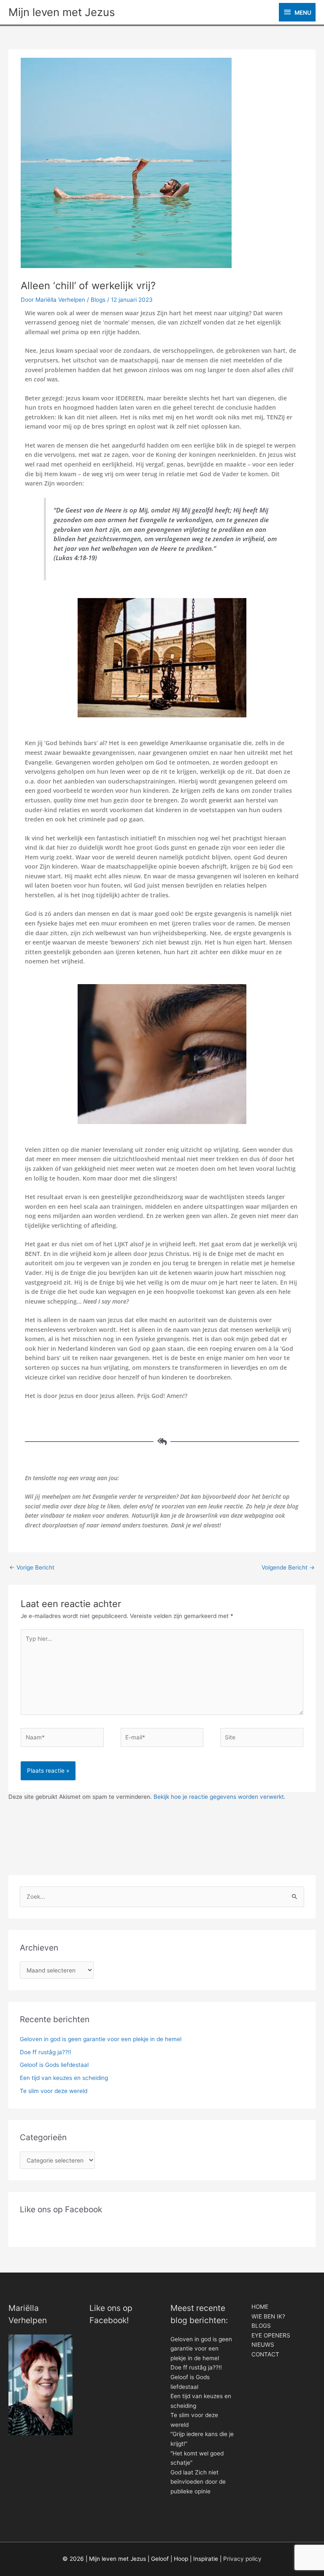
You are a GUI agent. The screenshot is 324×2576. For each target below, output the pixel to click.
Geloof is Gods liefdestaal (54, 2065)
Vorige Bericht (32, 1567)
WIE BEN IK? (268, 2316)
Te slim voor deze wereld (54, 2091)
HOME (260, 2307)
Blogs (98, 300)
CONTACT (265, 2354)
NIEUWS (263, 2345)
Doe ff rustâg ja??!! (46, 2052)
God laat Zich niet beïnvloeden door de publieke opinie (198, 2482)
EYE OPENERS (271, 2335)
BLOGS (261, 2326)
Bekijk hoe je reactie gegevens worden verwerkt (219, 1797)
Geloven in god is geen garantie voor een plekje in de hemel (101, 2039)
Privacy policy (242, 2559)
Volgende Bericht (288, 1567)
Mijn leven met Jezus (62, 12)
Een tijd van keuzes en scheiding (64, 2078)
